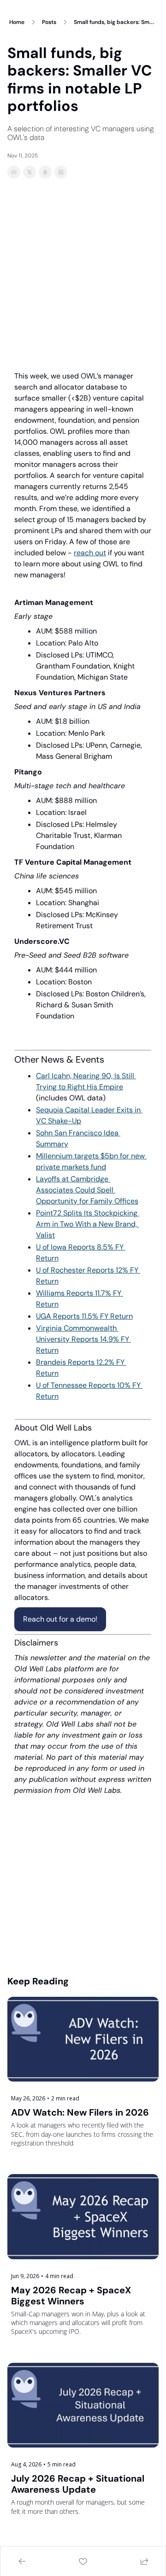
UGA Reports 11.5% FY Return (84, 1316)
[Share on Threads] (45, 172)
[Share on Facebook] (14, 172)
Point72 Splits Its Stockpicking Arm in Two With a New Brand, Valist (88, 1224)
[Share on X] (30, 172)
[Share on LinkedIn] (61, 172)
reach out (90, 553)
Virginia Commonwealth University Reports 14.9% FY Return (83, 1339)
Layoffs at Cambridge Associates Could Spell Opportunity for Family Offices (87, 1190)
